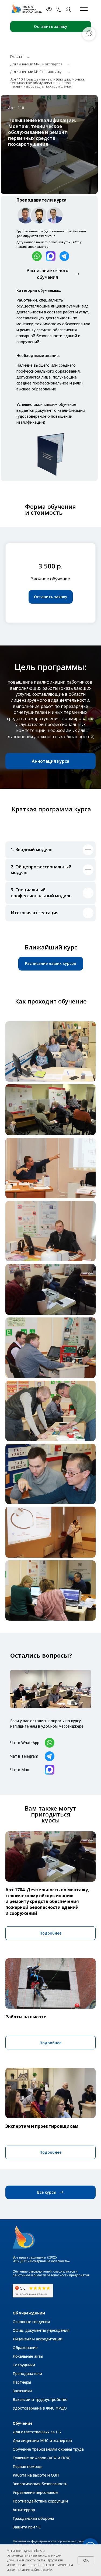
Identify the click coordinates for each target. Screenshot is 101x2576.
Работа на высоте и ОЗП (36, 2475)
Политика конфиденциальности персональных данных (50, 2541)
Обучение (23, 2423)
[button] (51, 597)
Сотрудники (24, 2365)
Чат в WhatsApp (25, 1743)
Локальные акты (28, 2356)
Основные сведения (31, 2322)
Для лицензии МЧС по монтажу (36, 72)
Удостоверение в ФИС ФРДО (40, 2408)
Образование (25, 2348)
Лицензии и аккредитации (38, 2339)
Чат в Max (20, 1770)
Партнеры (22, 2382)
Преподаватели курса (41, 200)
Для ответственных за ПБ (37, 2432)
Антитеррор (24, 2510)
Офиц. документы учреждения (41, 2330)
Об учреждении (29, 2313)
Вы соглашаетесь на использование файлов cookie (40, 2567)
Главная (17, 56)
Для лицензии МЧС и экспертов (36, 64)
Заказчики (22, 2391)
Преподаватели (27, 2373)
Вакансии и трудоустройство (40, 2399)
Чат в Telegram (24, 1756)
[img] (28, 9)
